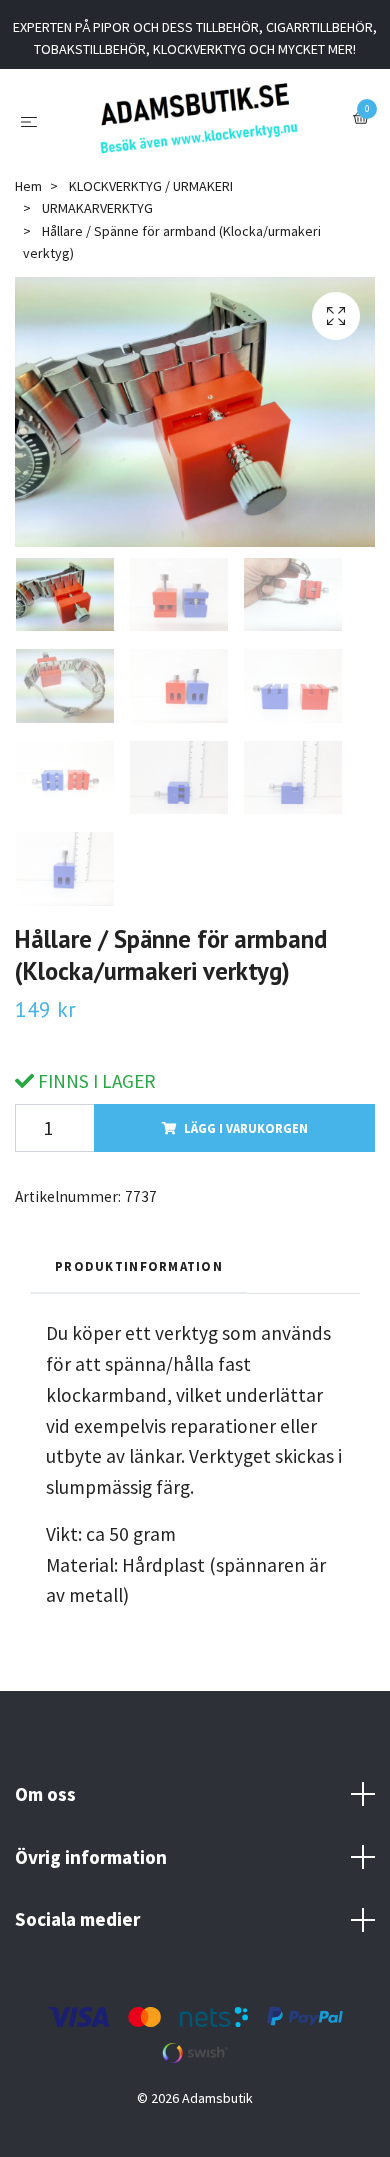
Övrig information (91, 1874)
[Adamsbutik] (198, 127)
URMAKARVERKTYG (97, 226)
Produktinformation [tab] (139, 1284)
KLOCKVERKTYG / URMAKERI (151, 204)
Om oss (45, 1812)
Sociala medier (77, 1937)
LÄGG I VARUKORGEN (246, 1146)
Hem (28, 204)
